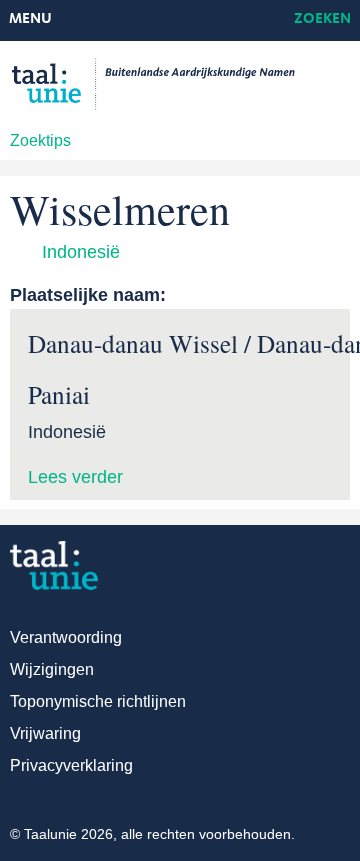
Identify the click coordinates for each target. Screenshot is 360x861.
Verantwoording (66, 637)
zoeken (322, 19)
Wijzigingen (52, 669)
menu (30, 19)
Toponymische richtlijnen (98, 701)
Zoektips (40, 140)
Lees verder (75, 477)
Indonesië (81, 252)
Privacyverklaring (71, 765)
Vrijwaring (45, 733)
